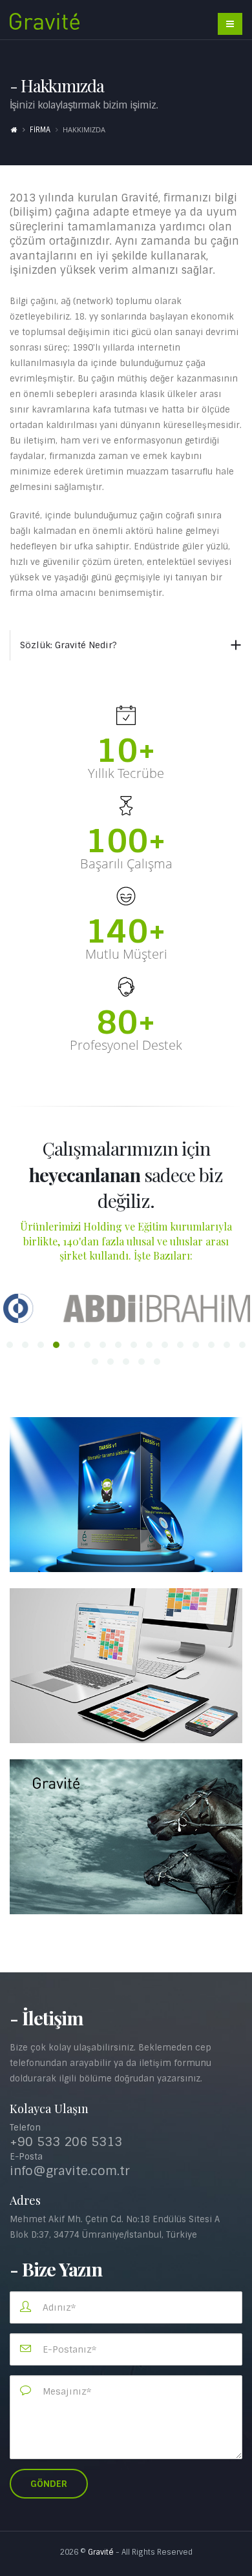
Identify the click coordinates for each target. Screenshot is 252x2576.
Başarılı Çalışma (126, 864)
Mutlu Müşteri (126, 954)
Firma (40, 130)
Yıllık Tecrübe (126, 773)
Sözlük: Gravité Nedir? (68, 645)
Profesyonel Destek (126, 1045)
